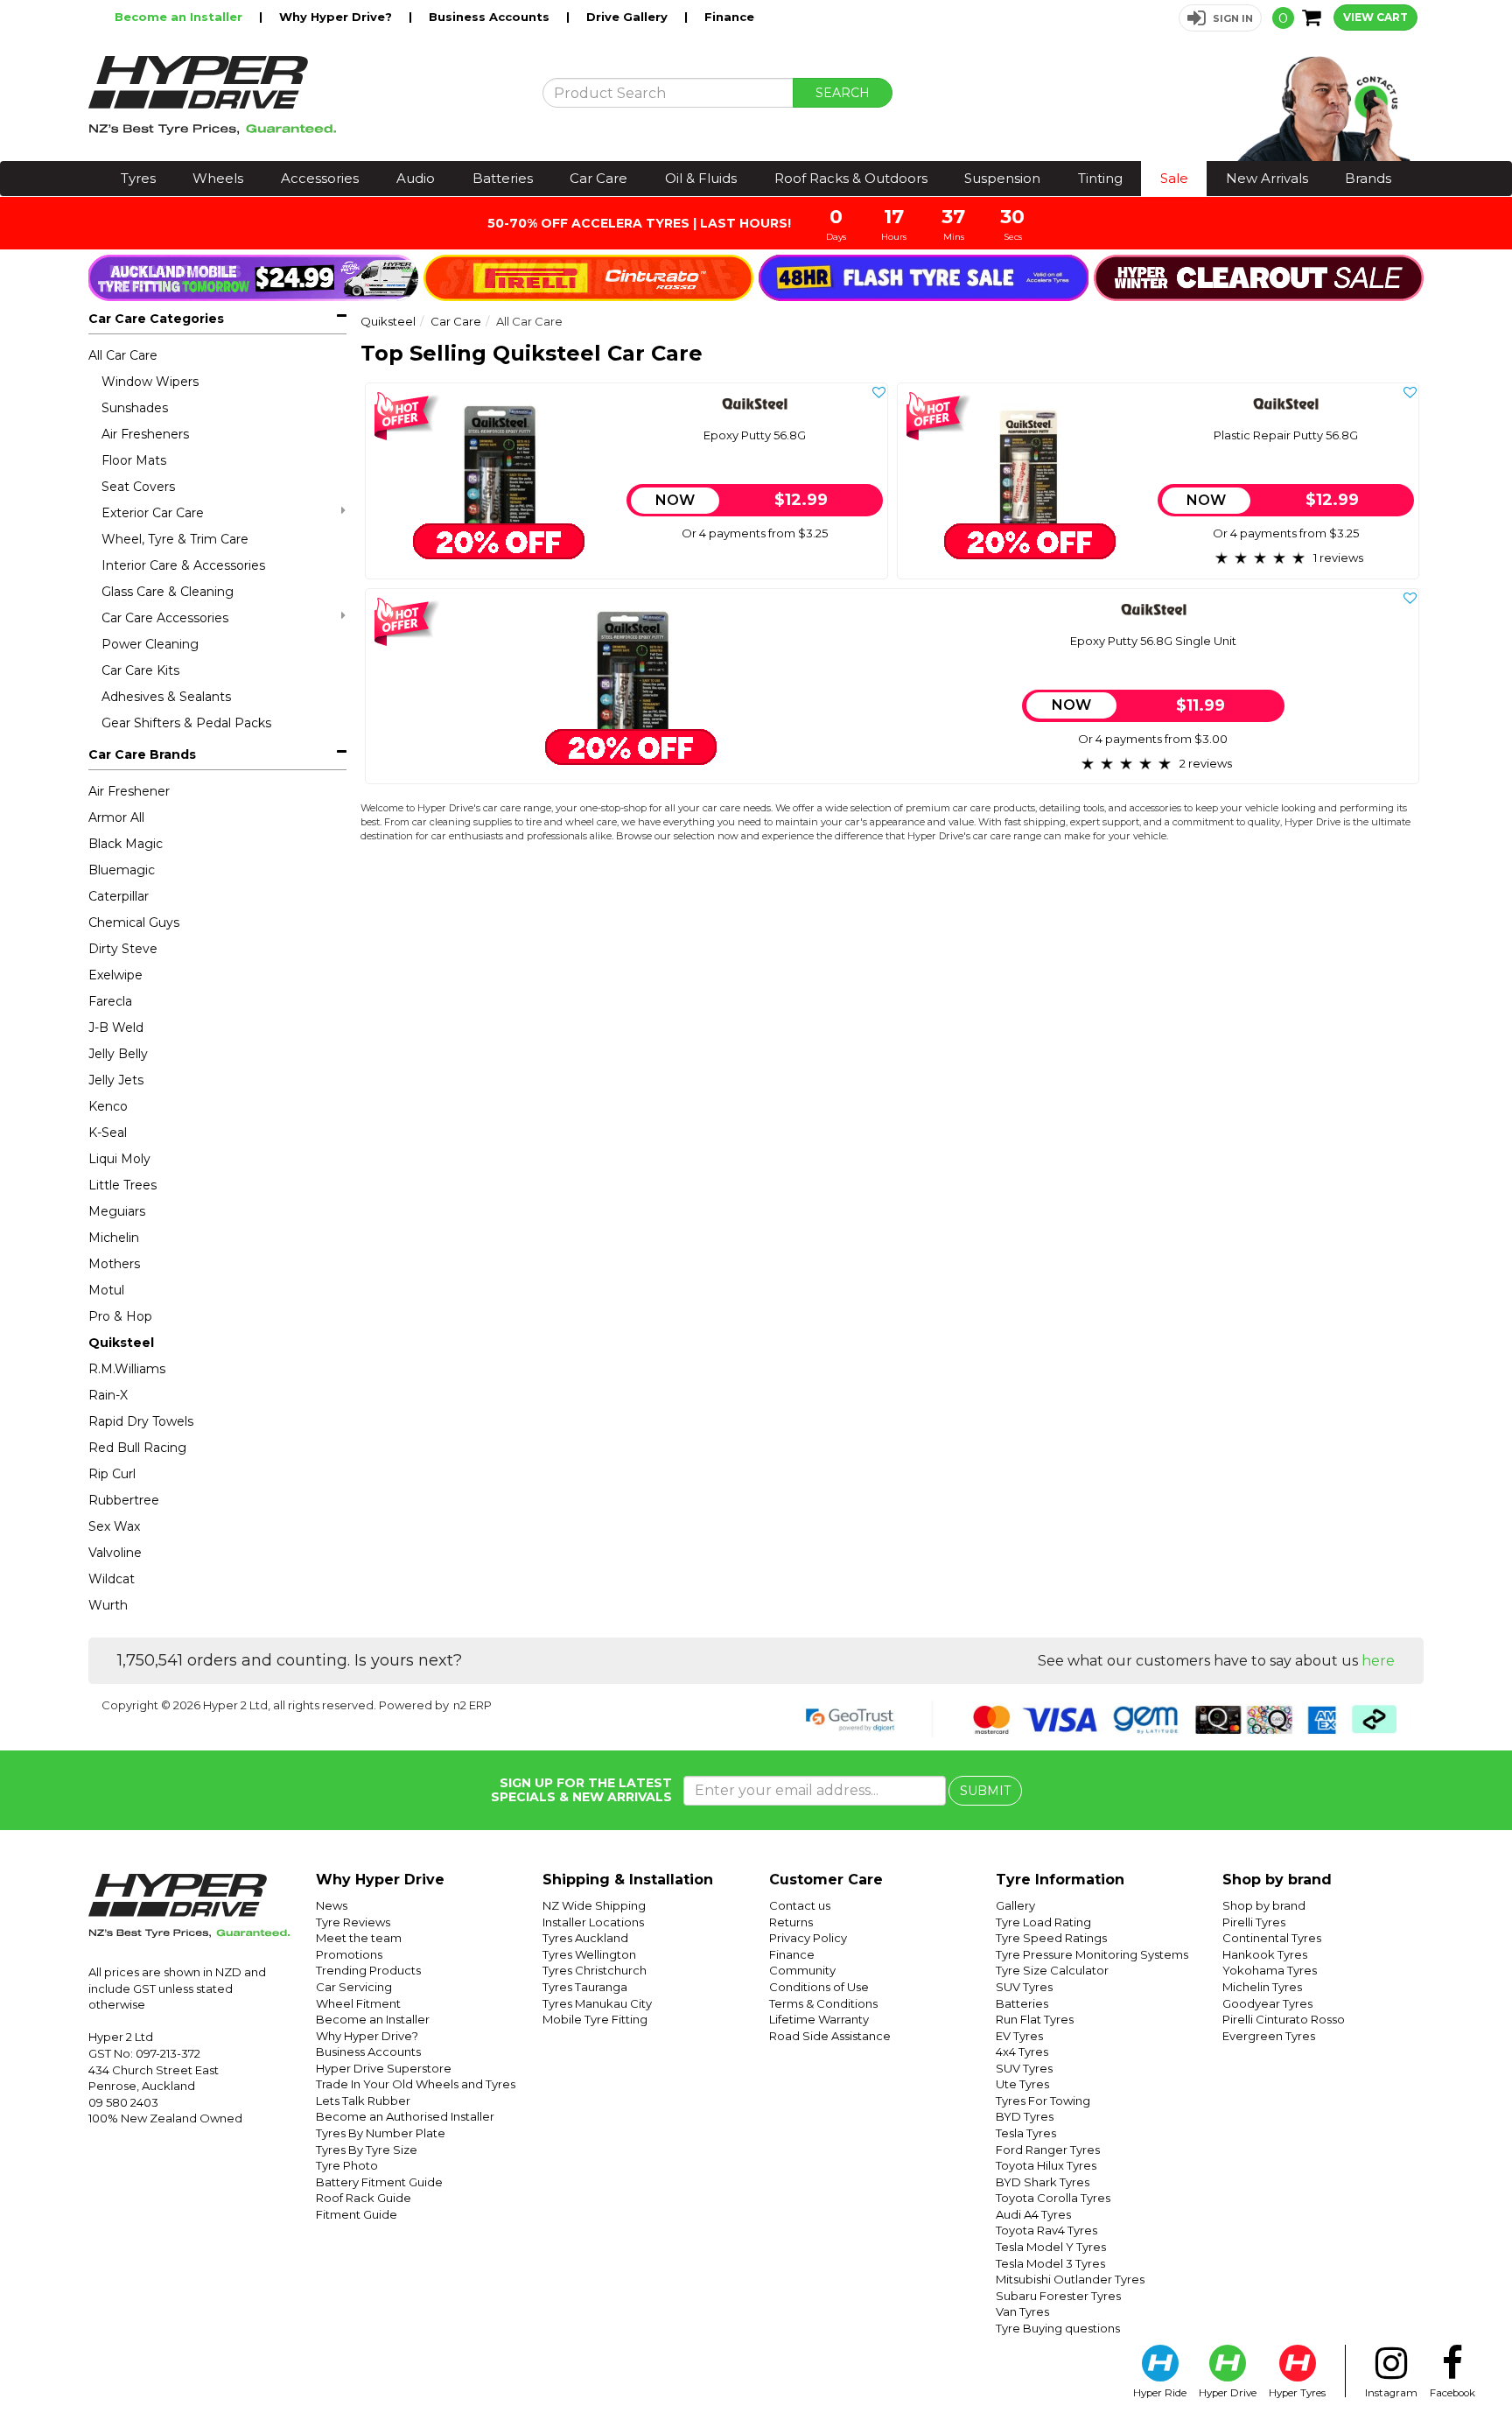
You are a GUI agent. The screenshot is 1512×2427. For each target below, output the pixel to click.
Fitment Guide (357, 2214)
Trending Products (368, 1970)
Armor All (116, 817)
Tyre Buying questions (1058, 2328)
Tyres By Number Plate (381, 2133)
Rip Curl (112, 1474)
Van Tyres (1022, 2311)
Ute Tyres (1022, 2084)
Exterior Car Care (153, 513)
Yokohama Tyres (1270, 1970)
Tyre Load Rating (1043, 1922)
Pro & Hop (120, 1316)
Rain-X (108, 1395)
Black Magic (126, 844)
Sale (1174, 178)
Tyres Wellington (589, 1954)
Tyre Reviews (353, 1922)
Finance (729, 17)
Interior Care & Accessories (183, 565)
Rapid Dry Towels (141, 1421)
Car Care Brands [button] (142, 754)
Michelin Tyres (1262, 1987)
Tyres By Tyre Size (367, 2150)
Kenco (108, 1106)
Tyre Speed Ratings (1051, 1938)
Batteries (503, 178)
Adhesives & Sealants (166, 697)
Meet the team (359, 1938)
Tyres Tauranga (585, 1987)
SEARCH (843, 93)
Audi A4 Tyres (1033, 2214)
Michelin (114, 1238)
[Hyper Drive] (302, 95)
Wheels (218, 178)
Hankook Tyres (1265, 1954)
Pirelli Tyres (1254, 1922)
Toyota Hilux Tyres (1046, 2165)
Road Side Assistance (830, 2036)
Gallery (1015, 1905)
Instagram (1391, 2393)
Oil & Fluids (701, 178)
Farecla (110, 1001)
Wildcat (112, 1579)
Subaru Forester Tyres (1058, 2296)
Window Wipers (150, 382)
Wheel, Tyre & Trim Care (175, 539)
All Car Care (123, 355)
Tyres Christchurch (595, 1970)
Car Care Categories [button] (156, 319)
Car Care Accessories (165, 618)
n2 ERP (472, 1705)
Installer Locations (593, 1922)
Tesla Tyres (1026, 2133)
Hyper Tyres (1297, 2393)
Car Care (598, 178)
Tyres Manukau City (597, 2003)
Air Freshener (129, 791)
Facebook (1452, 2393)
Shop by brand (1264, 1905)
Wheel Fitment (358, 2003)
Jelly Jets (116, 1080)
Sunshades (135, 408)
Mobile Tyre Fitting (595, 2019)
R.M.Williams (127, 1369)
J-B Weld (116, 1028)
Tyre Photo (347, 2165)
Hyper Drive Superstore (384, 2068)
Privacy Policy (808, 1938)
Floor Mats (134, 460)
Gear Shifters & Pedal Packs (186, 723)
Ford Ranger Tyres (1048, 2150)
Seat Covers (138, 487)
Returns (791, 1922)
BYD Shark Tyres (1043, 2182)
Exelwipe (115, 975)
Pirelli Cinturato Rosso (1284, 2019)
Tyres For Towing (1043, 2101)
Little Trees (122, 1185)
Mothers (114, 1264)
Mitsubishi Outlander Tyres (1070, 2279)
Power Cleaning (150, 644)
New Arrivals (1267, 178)
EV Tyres (1019, 2036)
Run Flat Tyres (1035, 2019)
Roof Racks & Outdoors (851, 178)
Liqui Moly (119, 1159)
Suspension (1002, 178)
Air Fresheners (145, 434)
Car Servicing (354, 1987)
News (332, 1905)
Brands (1368, 178)
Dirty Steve (123, 949)
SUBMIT (985, 1791)
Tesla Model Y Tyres (1051, 2247)
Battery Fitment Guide (379, 2182)
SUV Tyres (1024, 1987)
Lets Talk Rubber (363, 2101)
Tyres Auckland (585, 1938)
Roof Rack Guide (364, 2198)
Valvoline (115, 1553)
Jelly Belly (118, 1054)
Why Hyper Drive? (337, 17)
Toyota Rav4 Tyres (1046, 2230)
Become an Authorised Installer (405, 2116)
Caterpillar (119, 896)
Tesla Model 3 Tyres (1050, 2263)
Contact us (800, 1905)
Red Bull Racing (137, 1448)
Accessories (320, 178)
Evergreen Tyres (1269, 2036)
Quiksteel (121, 1343)
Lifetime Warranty (819, 2019)
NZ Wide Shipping (594, 1905)
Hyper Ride (1160, 2393)
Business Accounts (491, 17)
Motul (106, 1290)
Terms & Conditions (823, 2003)
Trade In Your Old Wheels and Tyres (416, 2084)
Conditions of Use (819, 1987)
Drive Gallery (629, 17)
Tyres (138, 178)
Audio (416, 178)
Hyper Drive (1228, 2393)
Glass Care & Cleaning (168, 592)
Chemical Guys (134, 922)
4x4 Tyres (1022, 2052)
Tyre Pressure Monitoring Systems (1092, 1954)
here (1378, 1661)
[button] (1220, 18)
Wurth (108, 1605)
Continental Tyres (1272, 1938)
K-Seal (108, 1133)
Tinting (1100, 178)
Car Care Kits (140, 670)
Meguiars (117, 1211)
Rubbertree (124, 1500)
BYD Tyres (1025, 2116)
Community (802, 1970)
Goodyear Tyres (1267, 2003)
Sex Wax (114, 1526)
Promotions (349, 1954)
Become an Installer (180, 17)
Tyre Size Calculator (1052, 1970)
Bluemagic (122, 870)
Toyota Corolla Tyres (1053, 2198)
